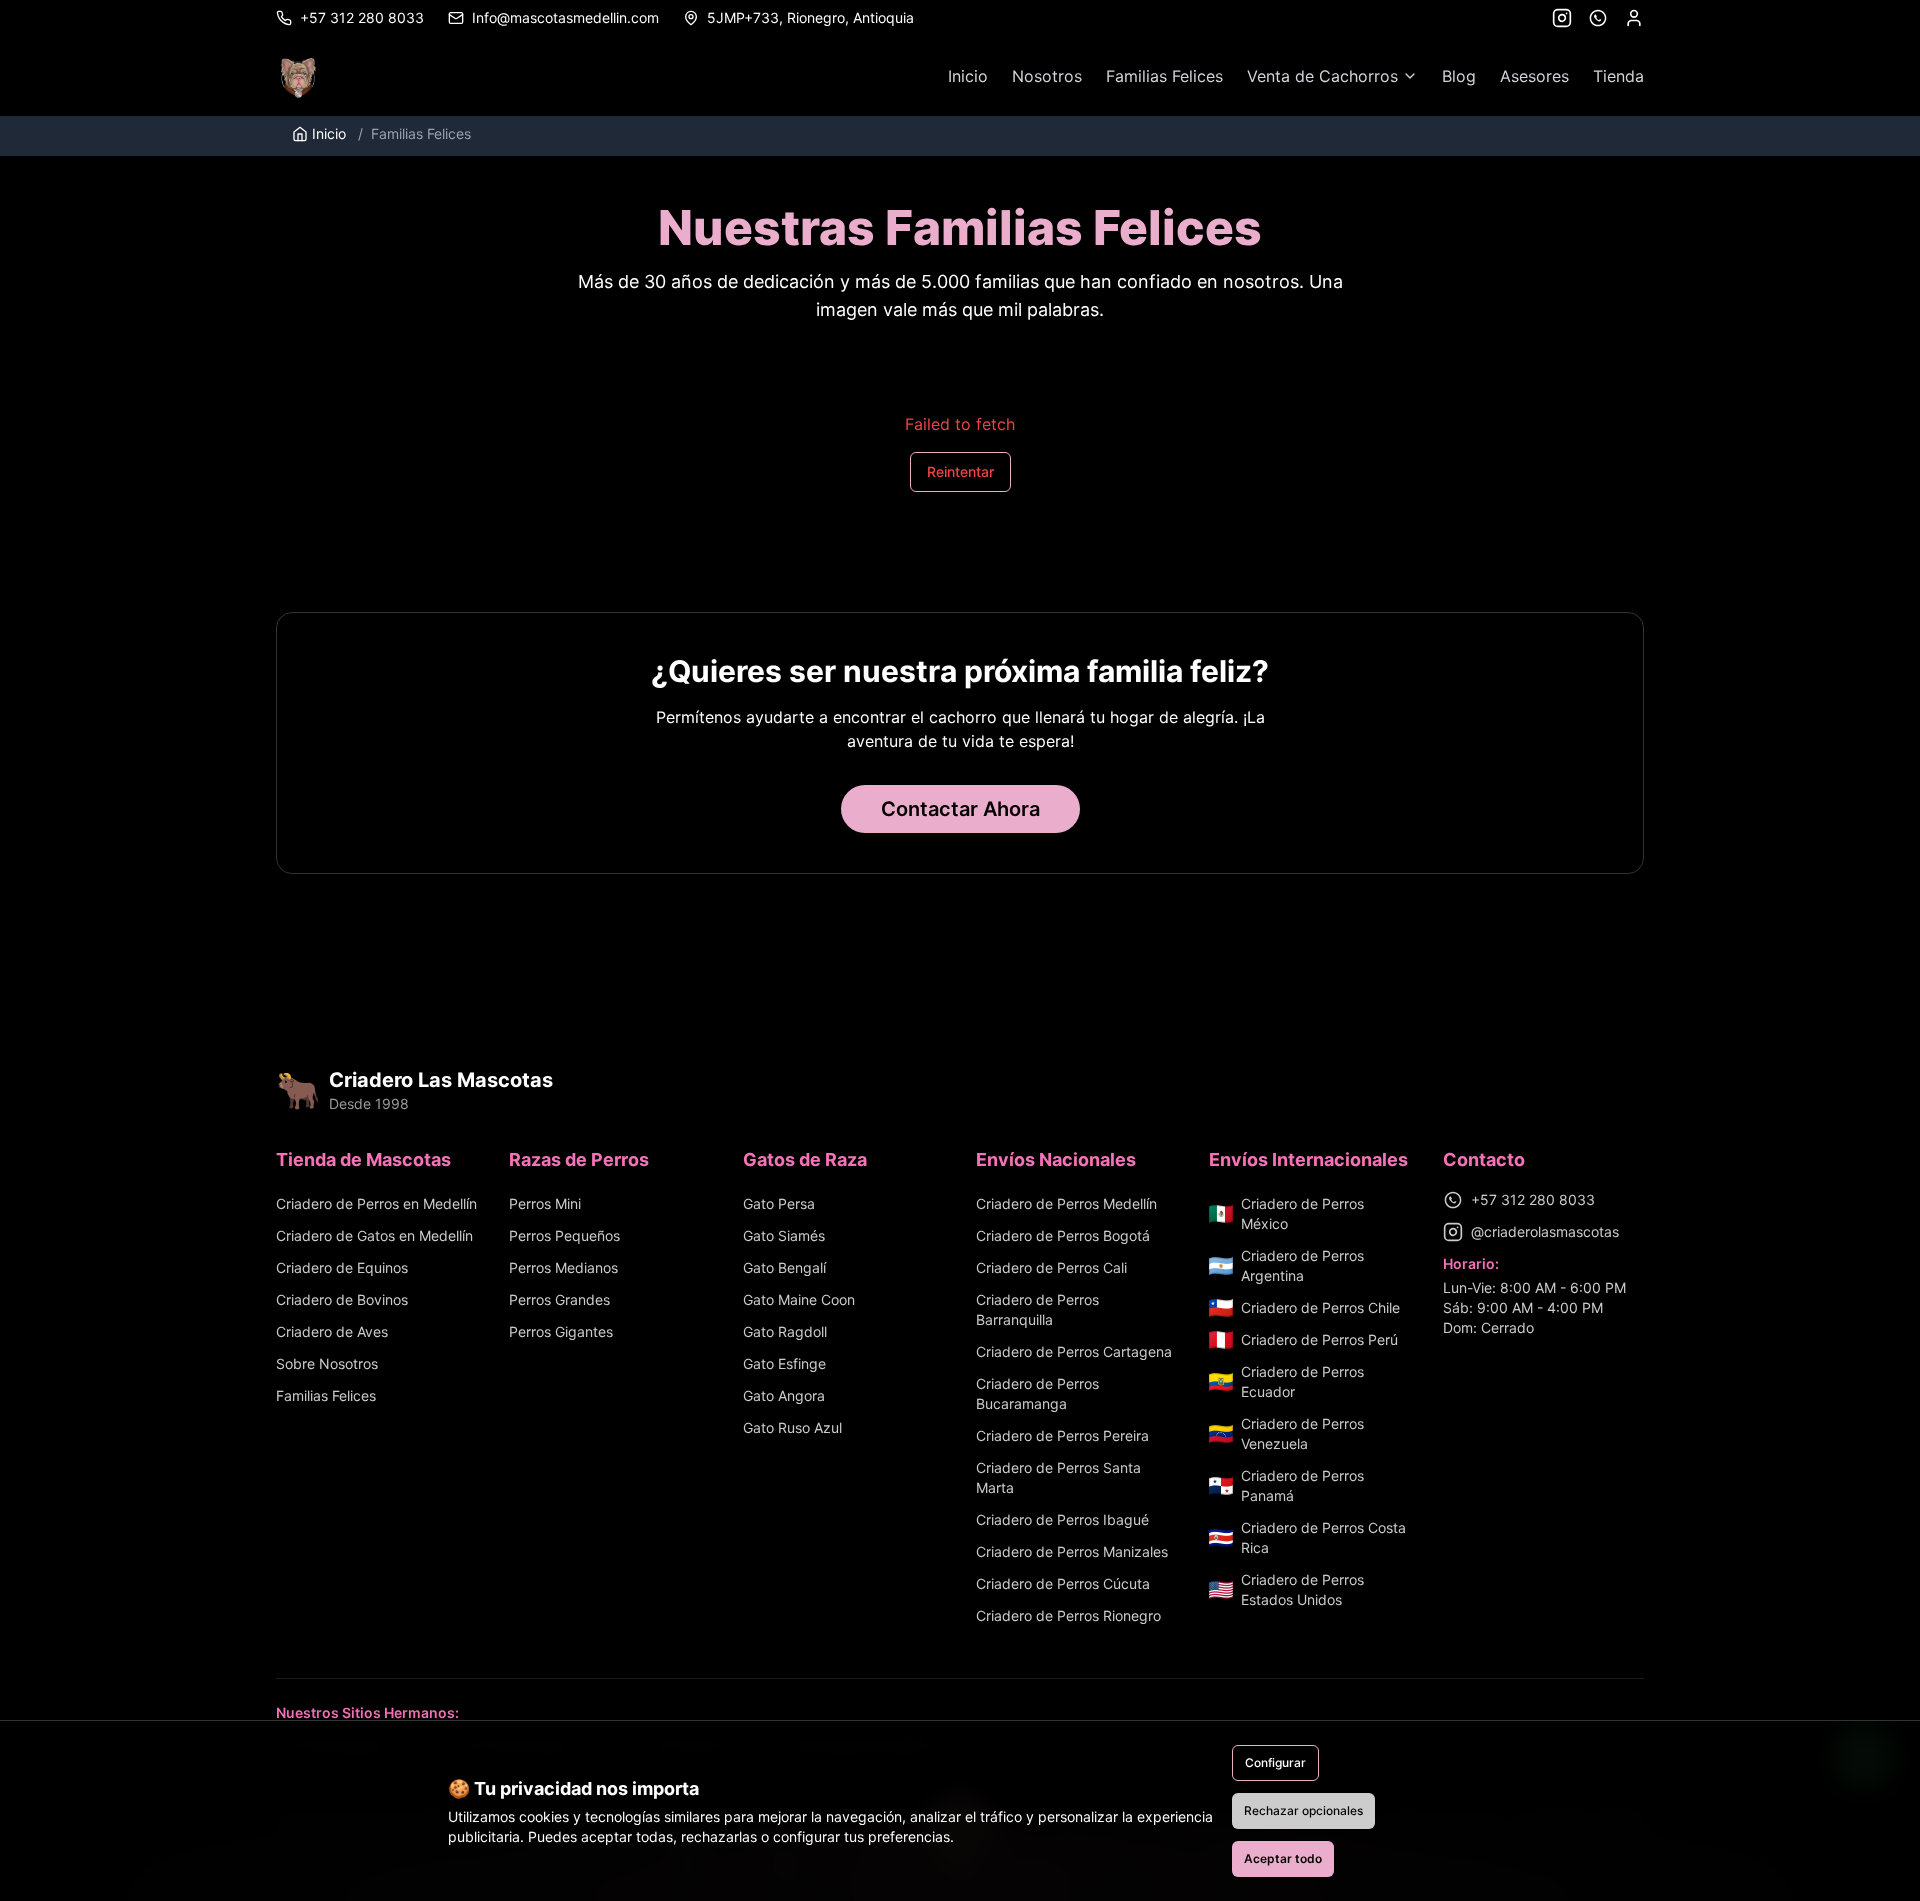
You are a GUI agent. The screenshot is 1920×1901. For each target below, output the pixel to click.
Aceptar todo (1283, 1858)
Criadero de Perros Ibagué (1062, 1519)
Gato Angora (784, 1395)
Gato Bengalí (784, 1267)
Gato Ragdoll (785, 1331)
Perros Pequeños (564, 1235)
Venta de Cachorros (1322, 76)
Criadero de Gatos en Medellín (374, 1235)
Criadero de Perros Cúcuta (1063, 1583)
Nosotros (1047, 76)
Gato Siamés (784, 1235)
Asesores (1534, 76)
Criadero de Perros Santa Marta (1058, 1477)
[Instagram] (1562, 18)
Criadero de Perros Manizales (1072, 1551)
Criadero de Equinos (342, 1267)
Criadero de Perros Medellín (1066, 1203)
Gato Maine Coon (799, 1299)
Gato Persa (779, 1203)
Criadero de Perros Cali (1051, 1267)
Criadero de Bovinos (342, 1299)
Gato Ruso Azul (792, 1427)
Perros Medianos (563, 1267)
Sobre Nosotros (327, 1363)
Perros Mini (545, 1203)
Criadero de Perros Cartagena (1074, 1351)
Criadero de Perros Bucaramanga (1037, 1393)
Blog (1459, 76)
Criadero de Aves (332, 1331)
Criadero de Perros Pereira (1062, 1435)
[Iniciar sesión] (1634, 18)
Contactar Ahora (960, 809)
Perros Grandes (559, 1299)
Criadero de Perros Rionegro (1068, 1615)
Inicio (968, 76)
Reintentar (960, 471)
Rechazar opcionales (1303, 1810)
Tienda (1618, 76)
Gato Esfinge (784, 1363)
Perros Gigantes (561, 1331)
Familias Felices (1164, 76)
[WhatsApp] (1598, 18)
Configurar (1275, 1762)
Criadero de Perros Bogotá (1063, 1235)
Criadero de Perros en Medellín (376, 1203)
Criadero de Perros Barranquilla (1037, 1309)
